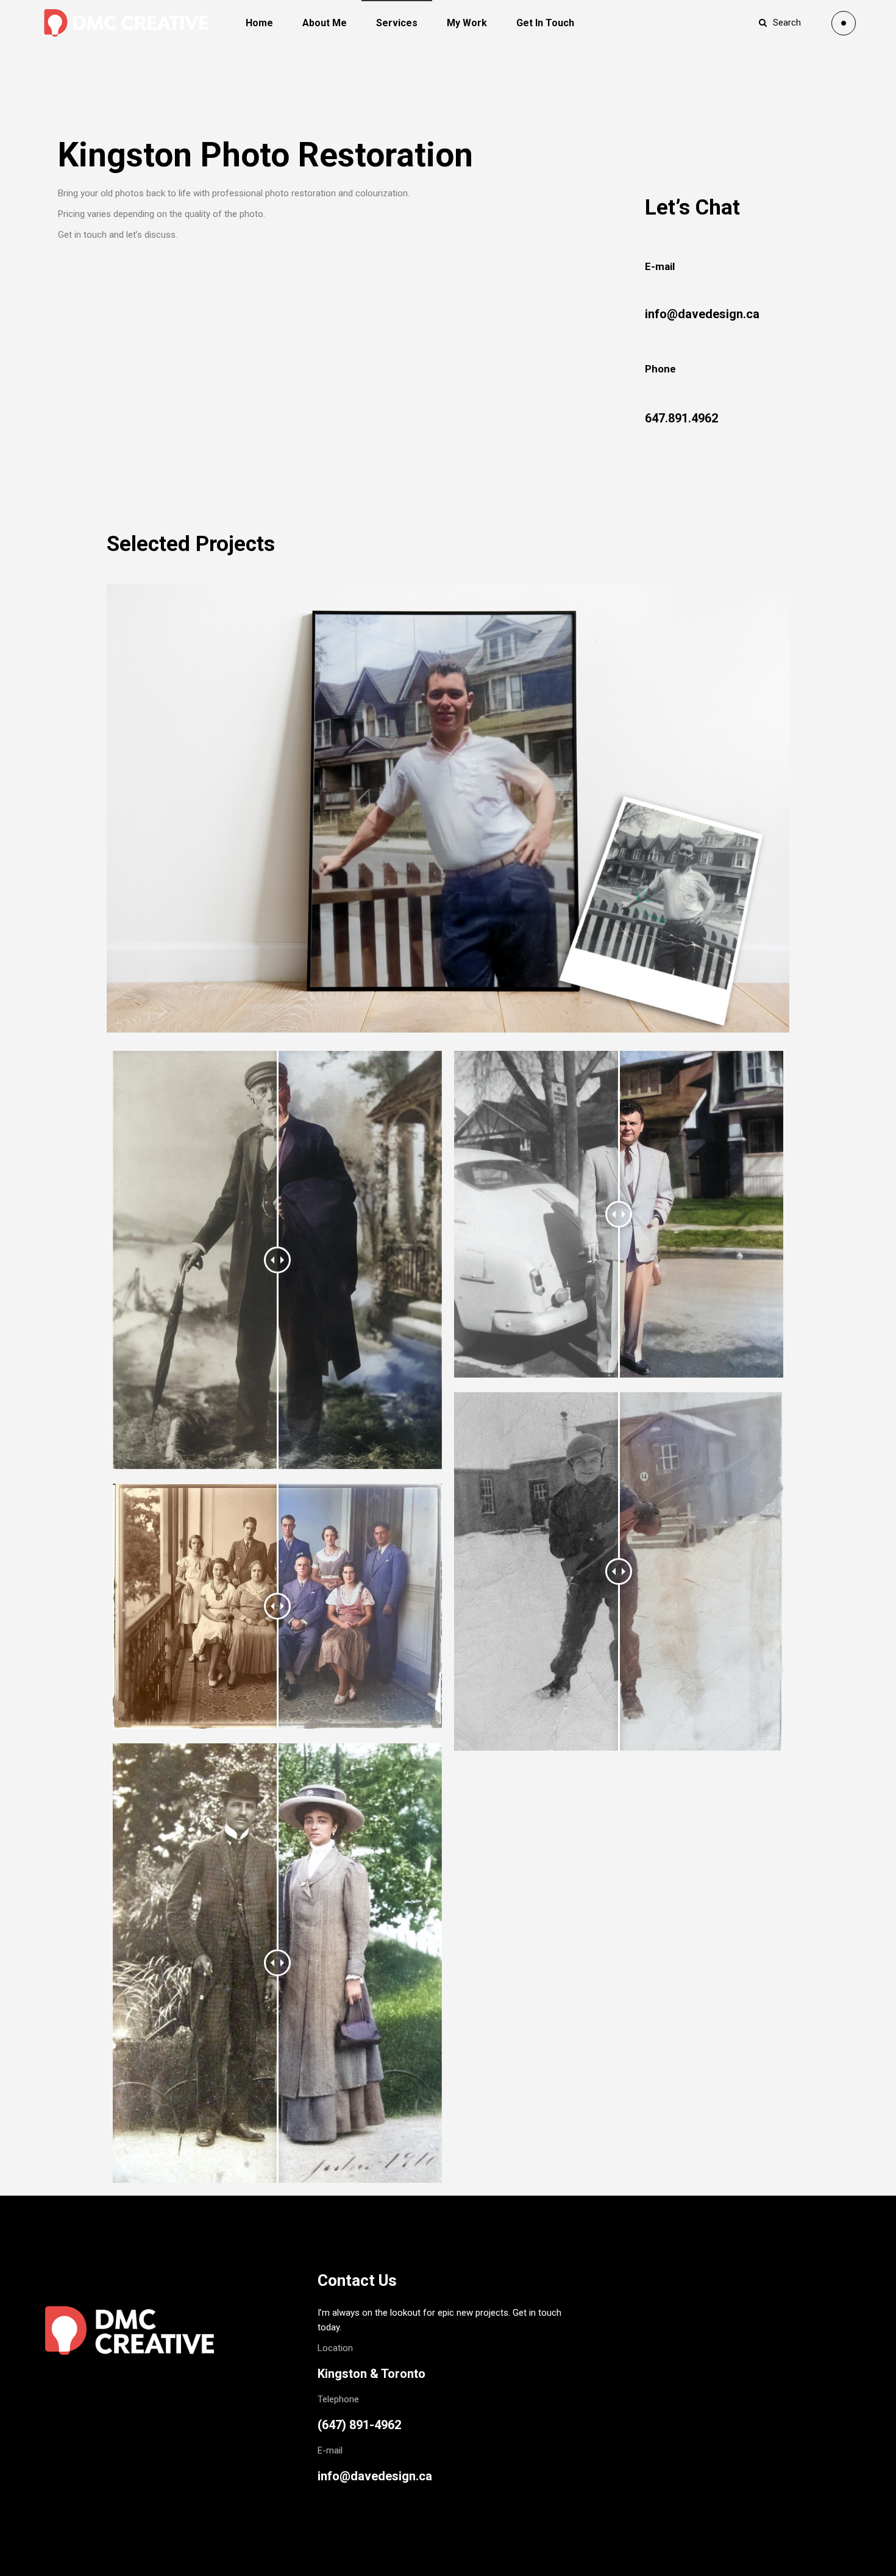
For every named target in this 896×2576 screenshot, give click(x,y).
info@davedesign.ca (702, 314)
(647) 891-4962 (359, 2425)
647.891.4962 (681, 418)
